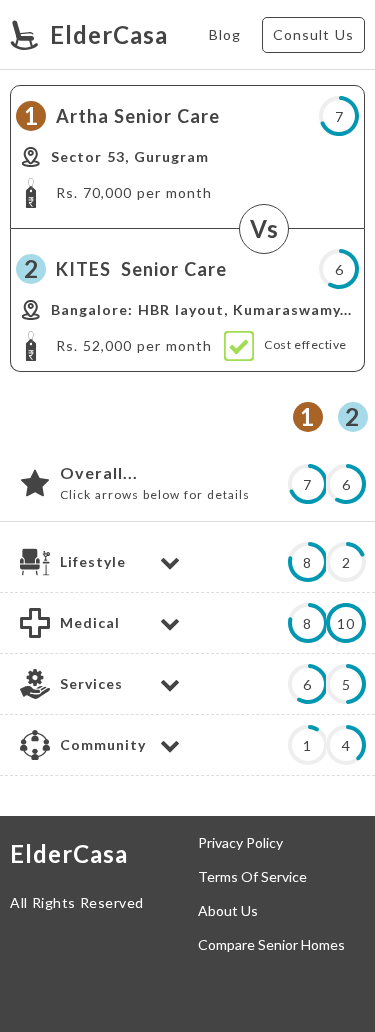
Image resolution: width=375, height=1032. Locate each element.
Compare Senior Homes (271, 945)
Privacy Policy (240, 843)
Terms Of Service (252, 877)
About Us (228, 911)
